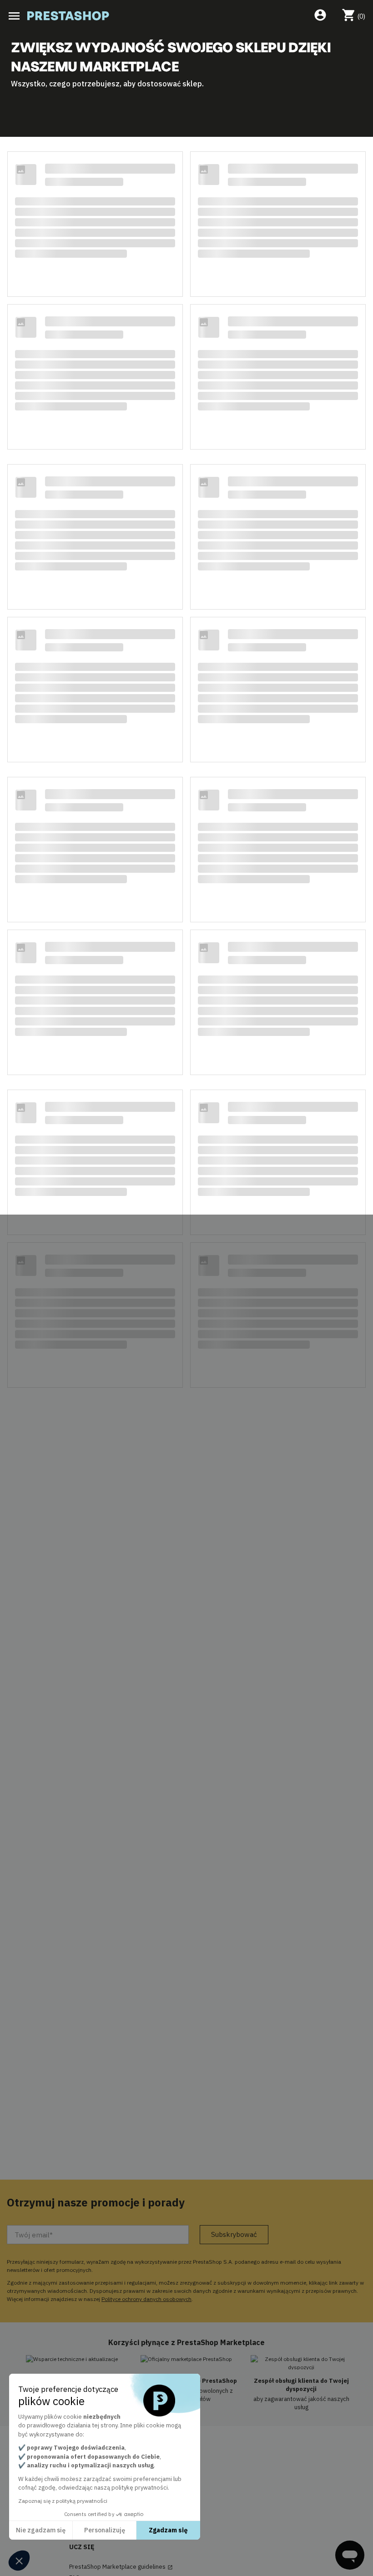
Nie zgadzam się (41, 2530)
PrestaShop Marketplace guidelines (121, 2567)
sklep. (193, 84)
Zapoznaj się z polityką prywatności (63, 2501)
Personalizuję (105, 2530)
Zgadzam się (168, 2530)
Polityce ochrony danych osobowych (146, 2299)
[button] (19, 2561)
